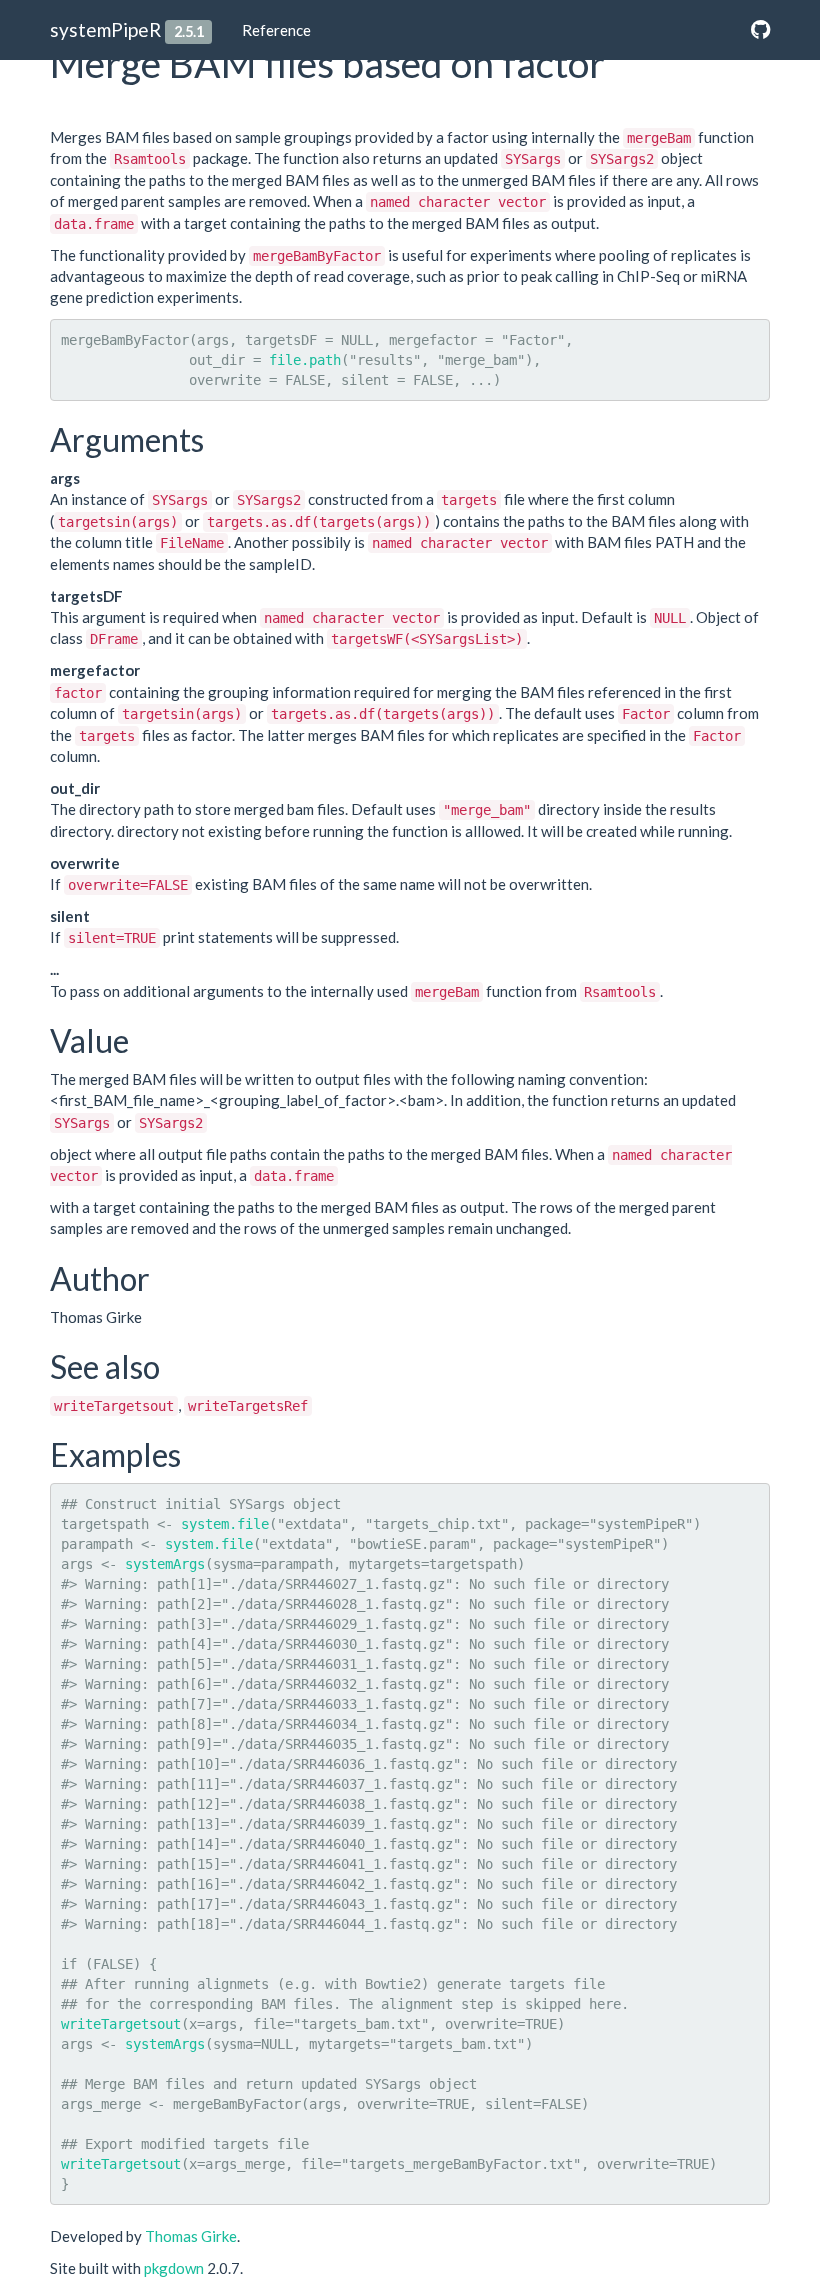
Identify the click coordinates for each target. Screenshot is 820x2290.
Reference (276, 30)
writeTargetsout (121, 2024)
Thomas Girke (191, 2236)
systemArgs (165, 1564)
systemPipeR (105, 29)
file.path (305, 360)
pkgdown (174, 2268)
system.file (225, 1524)
